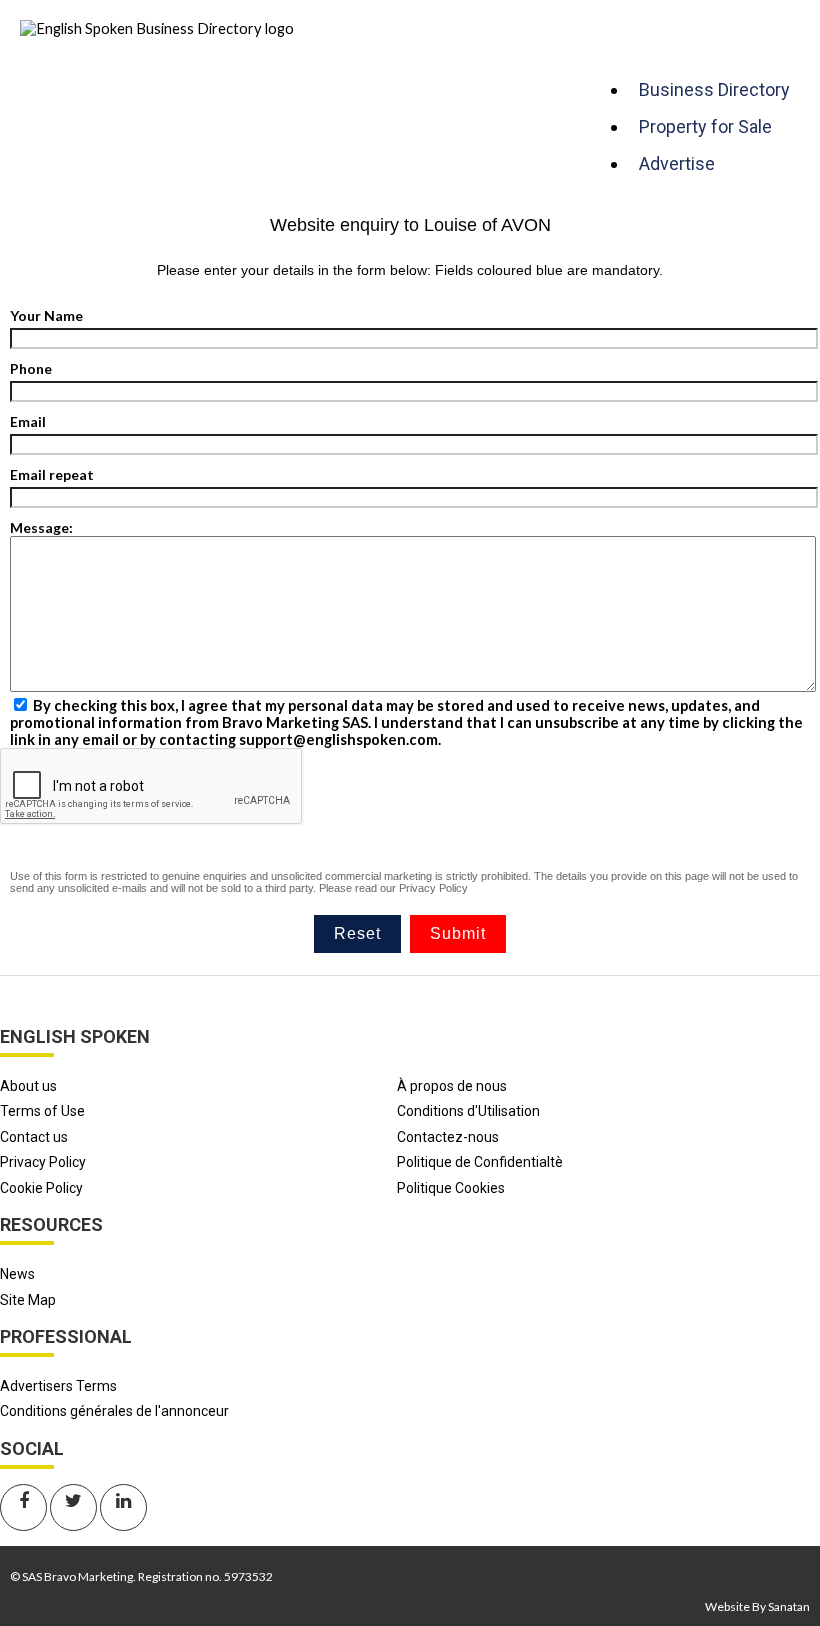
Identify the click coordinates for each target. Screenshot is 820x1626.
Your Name (46, 315)
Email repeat (52, 474)
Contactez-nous (448, 1137)
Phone (31, 368)
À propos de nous (452, 1086)
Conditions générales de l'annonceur (114, 1411)
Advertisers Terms (58, 1386)
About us (28, 1086)
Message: (41, 527)
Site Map (28, 1300)
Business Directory (714, 89)
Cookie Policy (41, 1188)
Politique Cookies (451, 1188)
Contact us (34, 1137)
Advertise (677, 163)
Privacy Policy (433, 888)
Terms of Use (42, 1111)
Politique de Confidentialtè (480, 1162)
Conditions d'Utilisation (468, 1111)
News (17, 1274)
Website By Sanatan (757, 1606)
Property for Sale (705, 126)
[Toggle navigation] (609, 51)
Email (28, 421)
